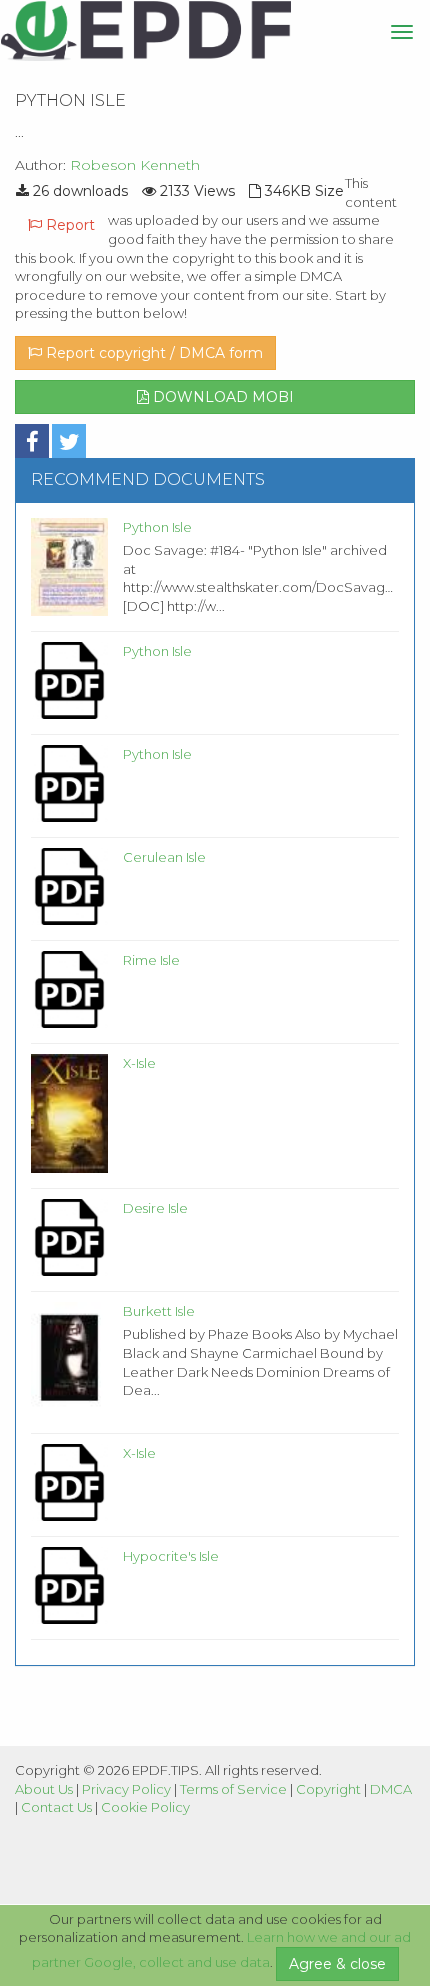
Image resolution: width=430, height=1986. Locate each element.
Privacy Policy (126, 1789)
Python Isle (157, 527)
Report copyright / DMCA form (152, 353)
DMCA (391, 1789)
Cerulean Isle (164, 857)
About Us (44, 1789)
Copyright (328, 1789)
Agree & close (337, 1964)
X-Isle (139, 1063)
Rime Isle (151, 960)
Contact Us (56, 1807)
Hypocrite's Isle (171, 1556)
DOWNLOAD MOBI (221, 397)
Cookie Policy (145, 1807)
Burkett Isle (159, 1311)
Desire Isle (155, 1208)
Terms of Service (233, 1789)
